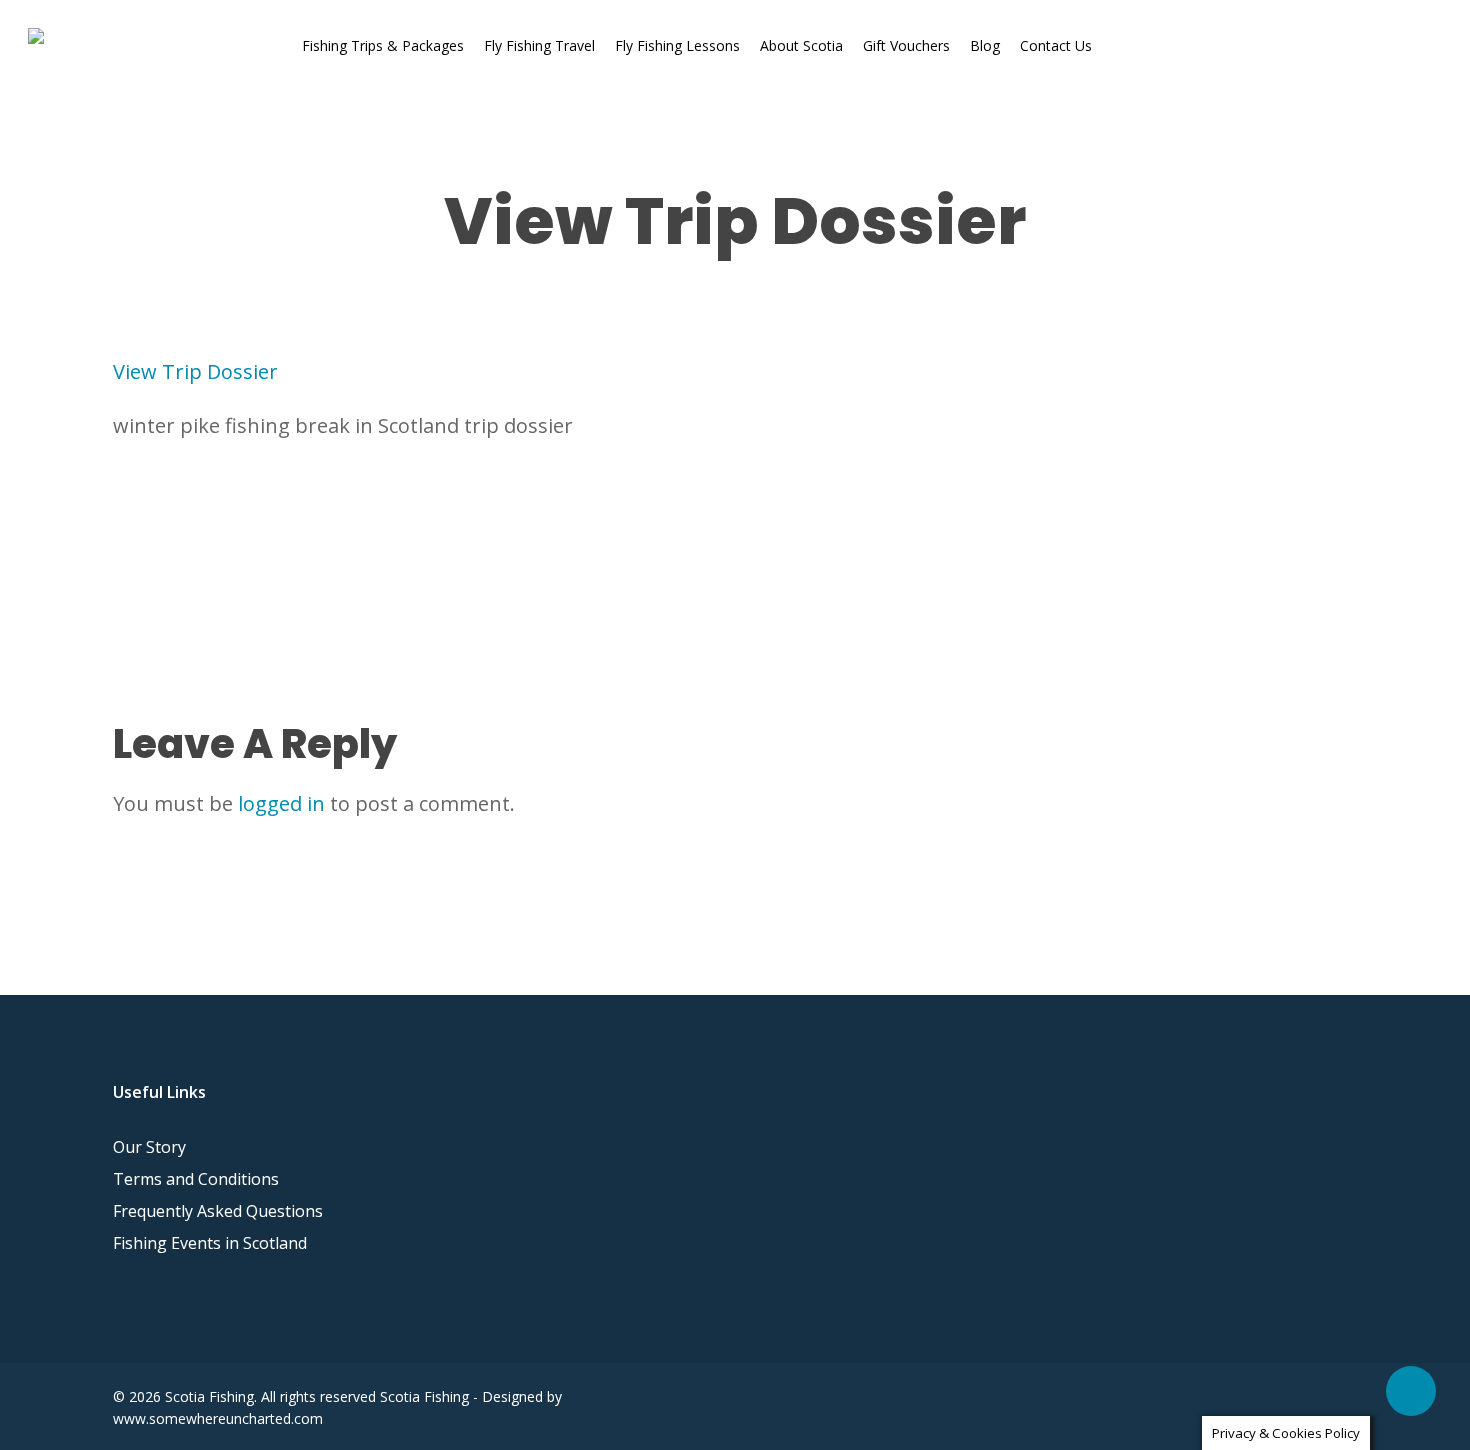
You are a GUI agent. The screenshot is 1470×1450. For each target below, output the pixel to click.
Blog (985, 45)
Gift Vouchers (906, 45)
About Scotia (801, 45)
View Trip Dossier (195, 371)
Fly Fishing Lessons (677, 45)
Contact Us (1056, 45)
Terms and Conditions (196, 1179)
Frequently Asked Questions (218, 1211)
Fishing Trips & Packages (383, 45)
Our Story (149, 1147)
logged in (281, 803)
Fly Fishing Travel (539, 45)
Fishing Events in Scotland (210, 1243)
